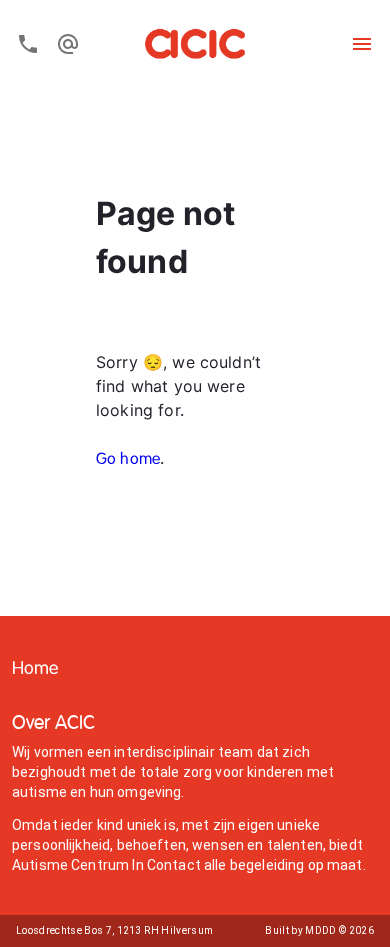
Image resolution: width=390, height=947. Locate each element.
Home (35, 669)
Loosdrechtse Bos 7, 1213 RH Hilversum (114, 930)
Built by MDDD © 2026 (319, 930)
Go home (128, 460)
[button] (35, 669)
